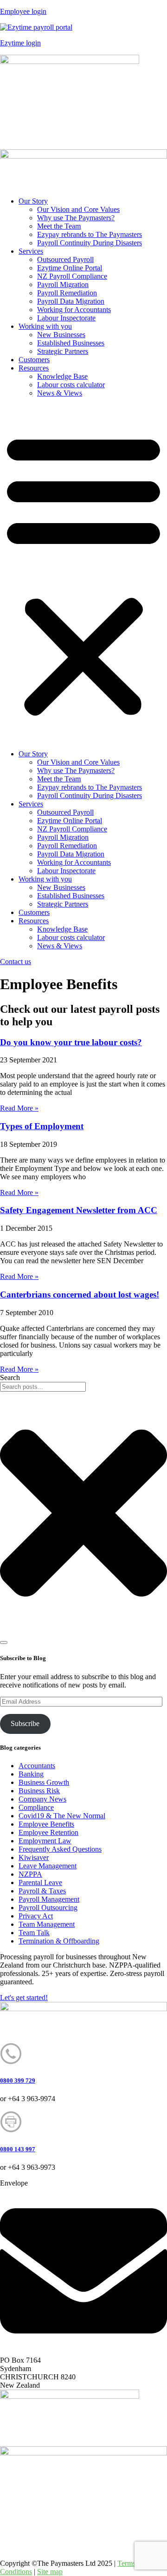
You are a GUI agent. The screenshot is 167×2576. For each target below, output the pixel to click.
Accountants (37, 1766)
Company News (42, 1799)
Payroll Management (49, 1899)
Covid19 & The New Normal (62, 1816)
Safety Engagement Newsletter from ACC (79, 1210)
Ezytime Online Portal (70, 268)
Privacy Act (36, 1916)
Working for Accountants (74, 310)
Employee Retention (48, 1832)
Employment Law (45, 1841)
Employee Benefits (46, 1824)
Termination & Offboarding (59, 1941)
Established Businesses (71, 343)
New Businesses (61, 335)
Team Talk (34, 1933)
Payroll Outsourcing (48, 1908)
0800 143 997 (18, 2149)
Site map (50, 2572)
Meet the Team (59, 226)
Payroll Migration (63, 284)
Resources (34, 368)
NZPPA (30, 1874)
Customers (34, 360)
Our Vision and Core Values (78, 209)
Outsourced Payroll (65, 259)
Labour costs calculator (71, 385)
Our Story (33, 201)
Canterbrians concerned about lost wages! (80, 1294)
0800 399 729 (18, 2081)
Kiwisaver (34, 1857)
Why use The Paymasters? (76, 218)
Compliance (36, 1807)
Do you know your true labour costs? (71, 1042)
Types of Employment (42, 1126)
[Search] (4, 1643)
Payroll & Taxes (42, 1891)
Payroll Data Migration (71, 301)
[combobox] (43, 1387)
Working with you (45, 326)
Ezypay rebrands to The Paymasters (90, 234)
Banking (31, 1774)
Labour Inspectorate (66, 318)
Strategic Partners (63, 351)
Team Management (47, 1924)
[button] (83, 574)
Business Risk (39, 1791)
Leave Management (48, 1866)
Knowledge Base (62, 376)
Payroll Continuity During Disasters (90, 243)
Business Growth (44, 1782)
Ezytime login (20, 43)
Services (31, 251)
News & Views (60, 393)
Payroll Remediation (67, 293)
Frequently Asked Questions (60, 1849)
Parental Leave (40, 1882)
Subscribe (25, 1723)
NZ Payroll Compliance (72, 276)
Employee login (23, 11)
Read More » (19, 1108)
